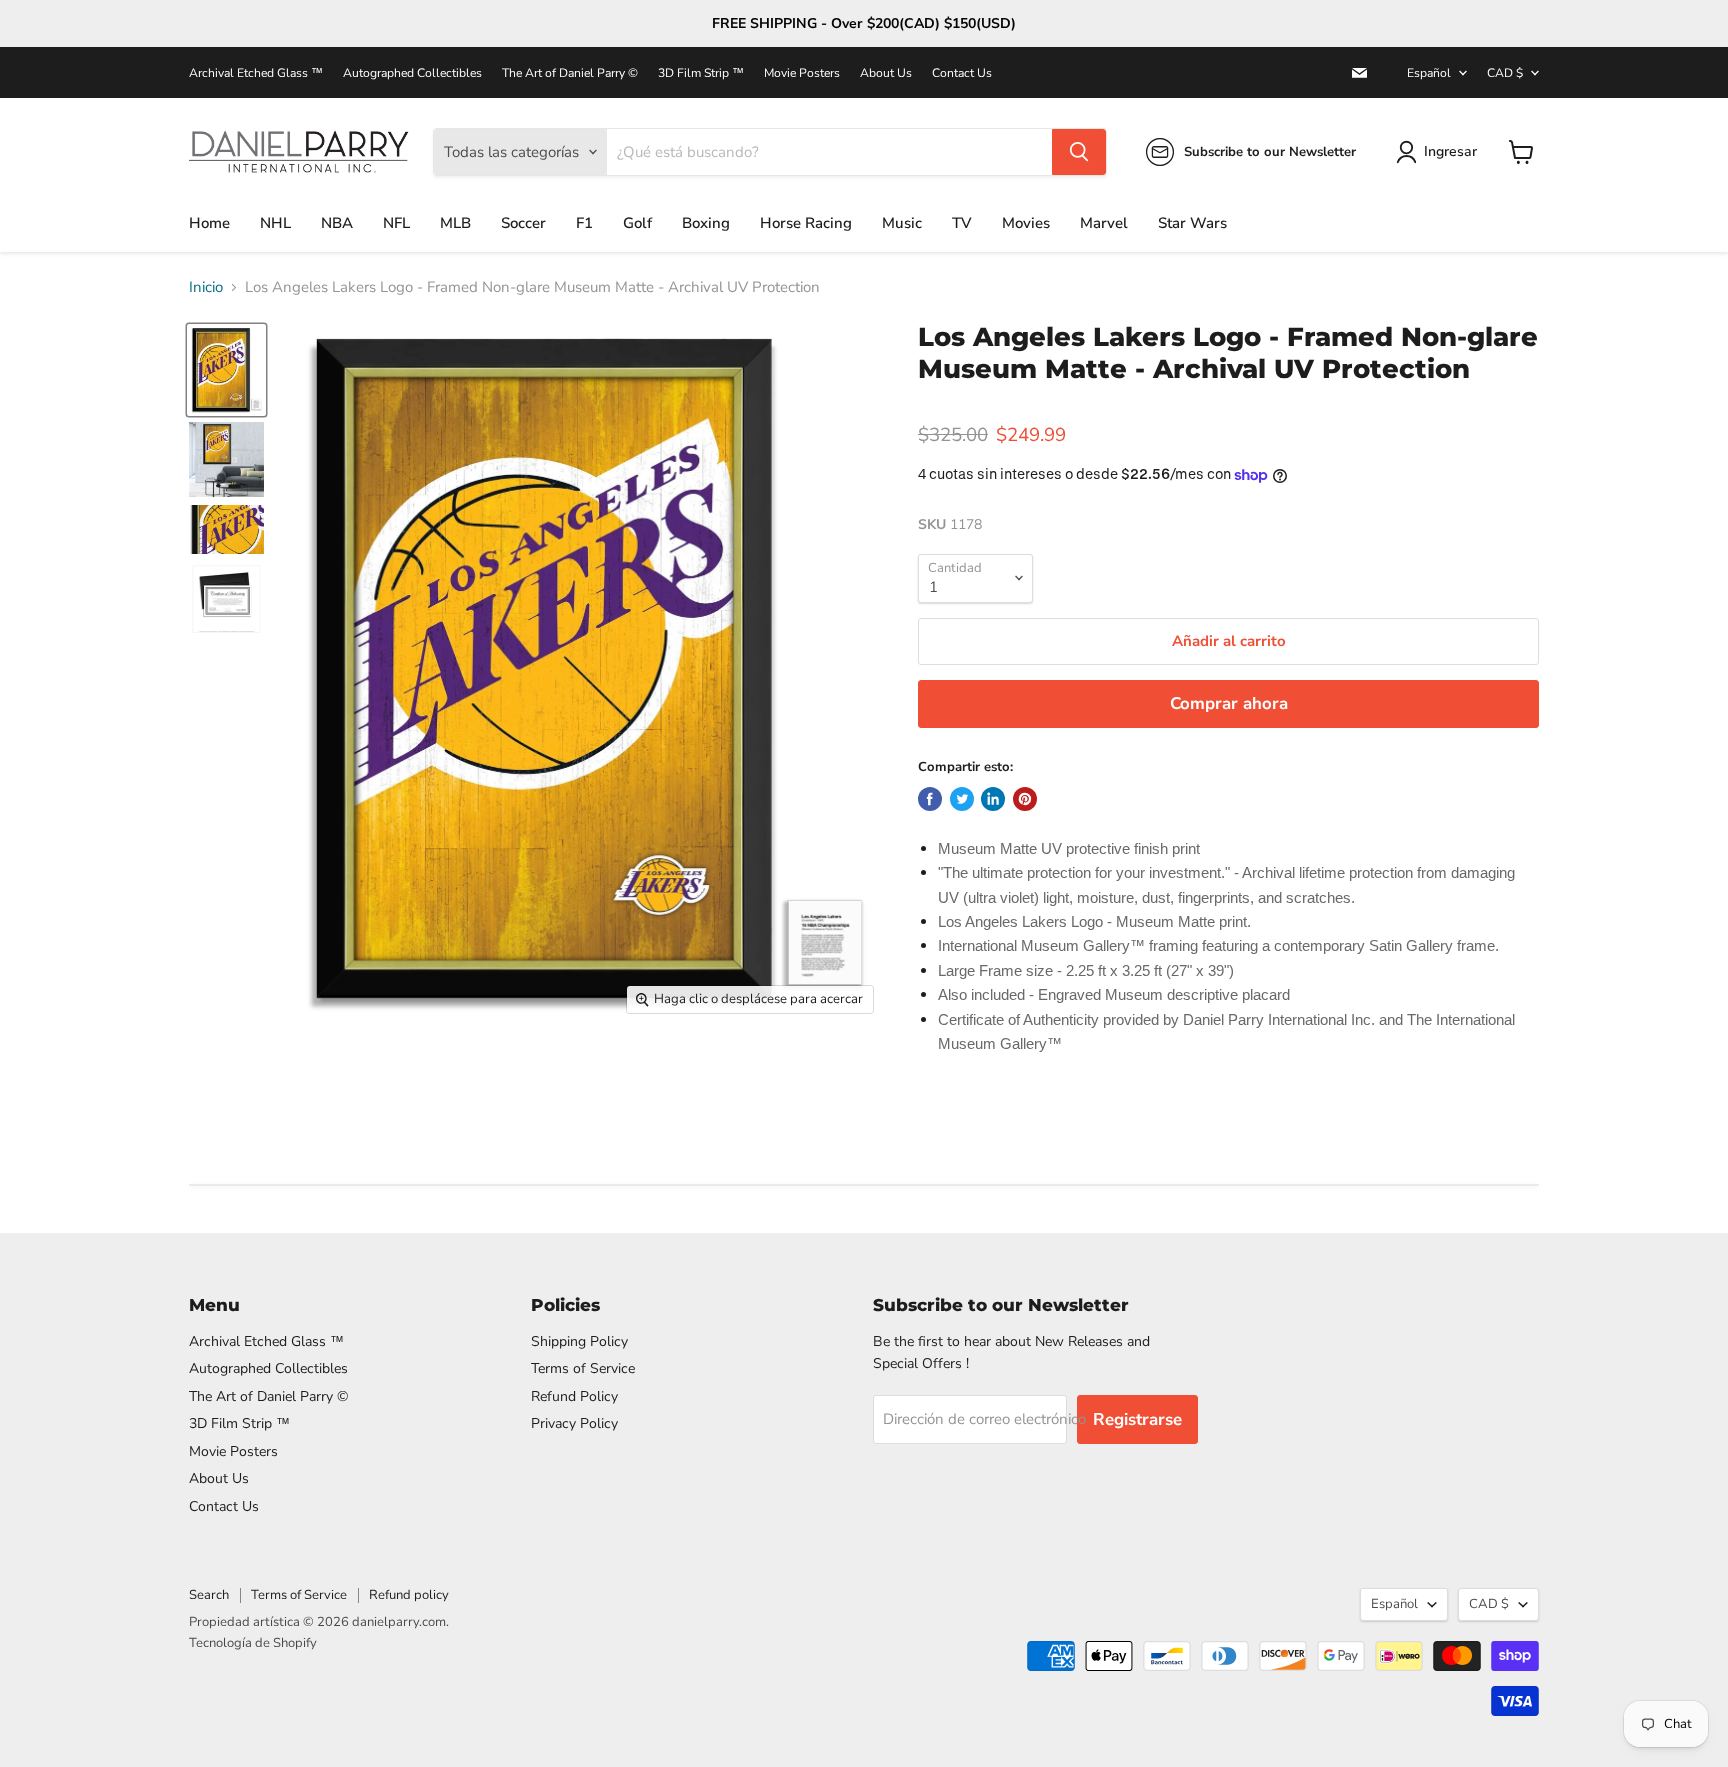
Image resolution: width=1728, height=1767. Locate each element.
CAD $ (1505, 73)
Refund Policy (574, 1396)
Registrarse (1137, 1419)
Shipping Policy (579, 1341)
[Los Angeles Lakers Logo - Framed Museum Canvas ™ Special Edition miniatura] (226, 370)
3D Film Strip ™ (701, 73)
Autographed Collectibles (412, 73)
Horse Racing (806, 223)
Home (209, 223)
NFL (396, 223)
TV (962, 223)
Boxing (706, 223)
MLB (455, 223)
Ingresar (1450, 151)
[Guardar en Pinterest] (1025, 799)
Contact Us (962, 73)
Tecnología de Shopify (253, 1643)
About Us (886, 73)
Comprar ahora (1229, 703)
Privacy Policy (574, 1423)
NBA (337, 223)
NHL (275, 223)
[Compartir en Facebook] (930, 799)
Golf (637, 223)
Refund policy (409, 1595)
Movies (1026, 223)
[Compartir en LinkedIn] (993, 799)
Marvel (1104, 223)
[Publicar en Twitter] (962, 799)
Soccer (523, 223)
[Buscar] (1079, 152)
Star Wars (1192, 223)
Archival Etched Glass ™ (256, 73)
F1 (584, 223)
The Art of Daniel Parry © (570, 73)
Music (902, 223)
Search (209, 1595)
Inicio (206, 287)
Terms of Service (583, 1368)
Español (1429, 73)
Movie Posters (802, 73)
